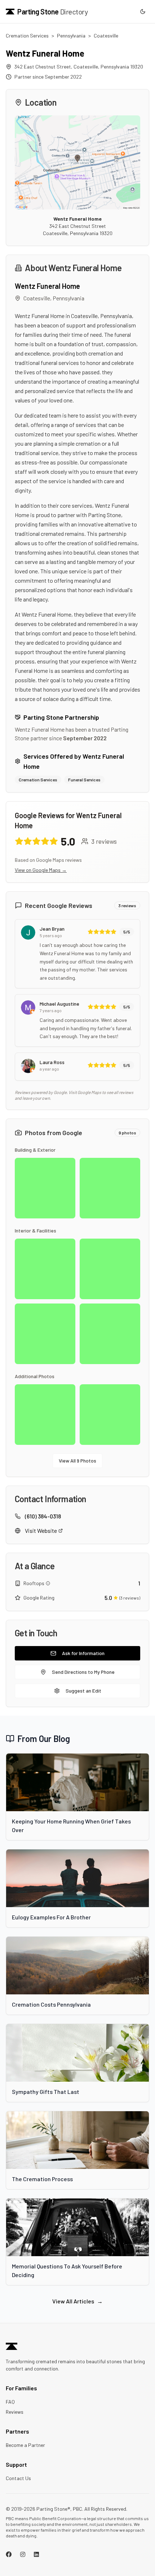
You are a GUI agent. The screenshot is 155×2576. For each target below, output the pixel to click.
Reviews (15, 2412)
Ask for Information (83, 1653)
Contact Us (18, 2478)
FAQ (10, 2402)
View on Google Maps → (41, 870)
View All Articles (77, 2301)
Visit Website (41, 1530)
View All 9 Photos (77, 1461)
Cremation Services (27, 36)
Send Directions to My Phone (83, 1672)
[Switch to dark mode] (143, 12)
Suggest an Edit (83, 1691)
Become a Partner (25, 2445)
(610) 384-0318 (43, 1516)
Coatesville (106, 36)
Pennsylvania (71, 36)
